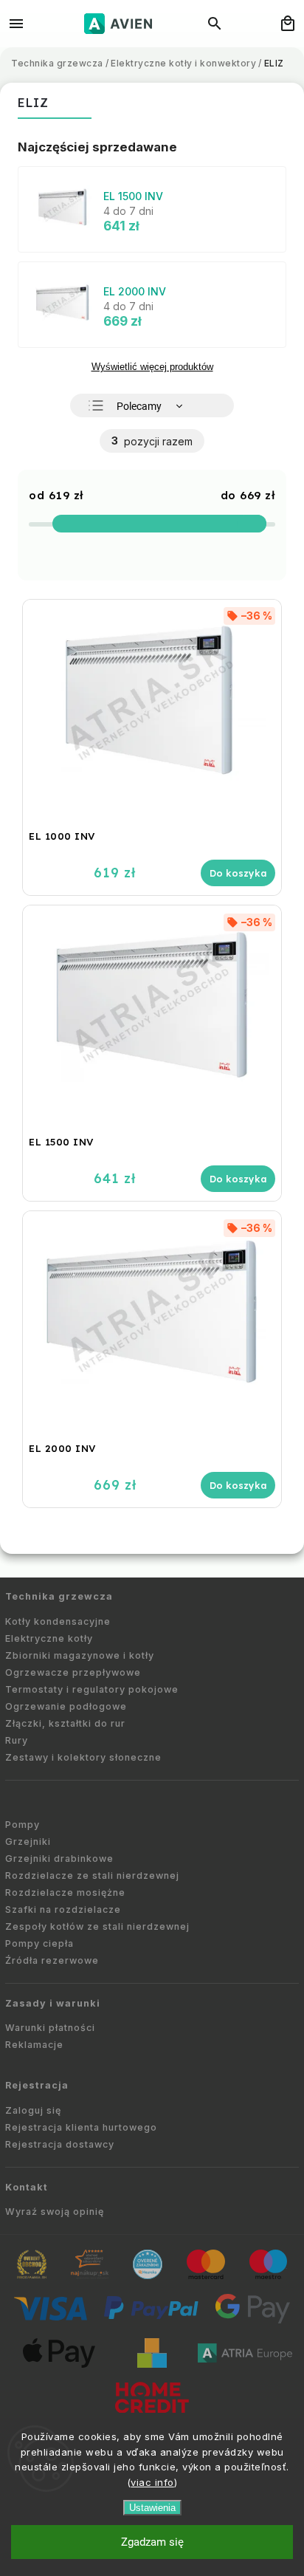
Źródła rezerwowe (52, 1960)
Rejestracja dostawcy (60, 2144)
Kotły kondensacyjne (58, 1621)
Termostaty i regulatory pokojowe (92, 1689)
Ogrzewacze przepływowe (73, 1672)
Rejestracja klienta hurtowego (81, 2127)
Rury (17, 1740)
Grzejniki (28, 1842)
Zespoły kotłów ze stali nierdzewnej (97, 1926)
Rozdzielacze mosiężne (65, 1892)
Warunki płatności (50, 2028)
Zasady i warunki (53, 2003)
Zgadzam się (152, 2542)
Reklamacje (34, 2045)
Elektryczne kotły (49, 1638)
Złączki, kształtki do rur (65, 1723)
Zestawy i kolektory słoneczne (83, 1757)
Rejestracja (37, 2085)
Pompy (23, 1825)
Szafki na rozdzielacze (63, 1909)
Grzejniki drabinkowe (59, 1859)
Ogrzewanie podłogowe (66, 1706)
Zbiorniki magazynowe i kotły (80, 1655)
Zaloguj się (33, 2110)
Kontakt (27, 2187)
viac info (152, 2482)
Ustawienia (152, 2508)
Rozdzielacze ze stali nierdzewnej (92, 1876)
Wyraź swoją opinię (55, 2212)
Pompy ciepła (39, 1943)
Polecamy (139, 406)
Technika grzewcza (59, 1596)
